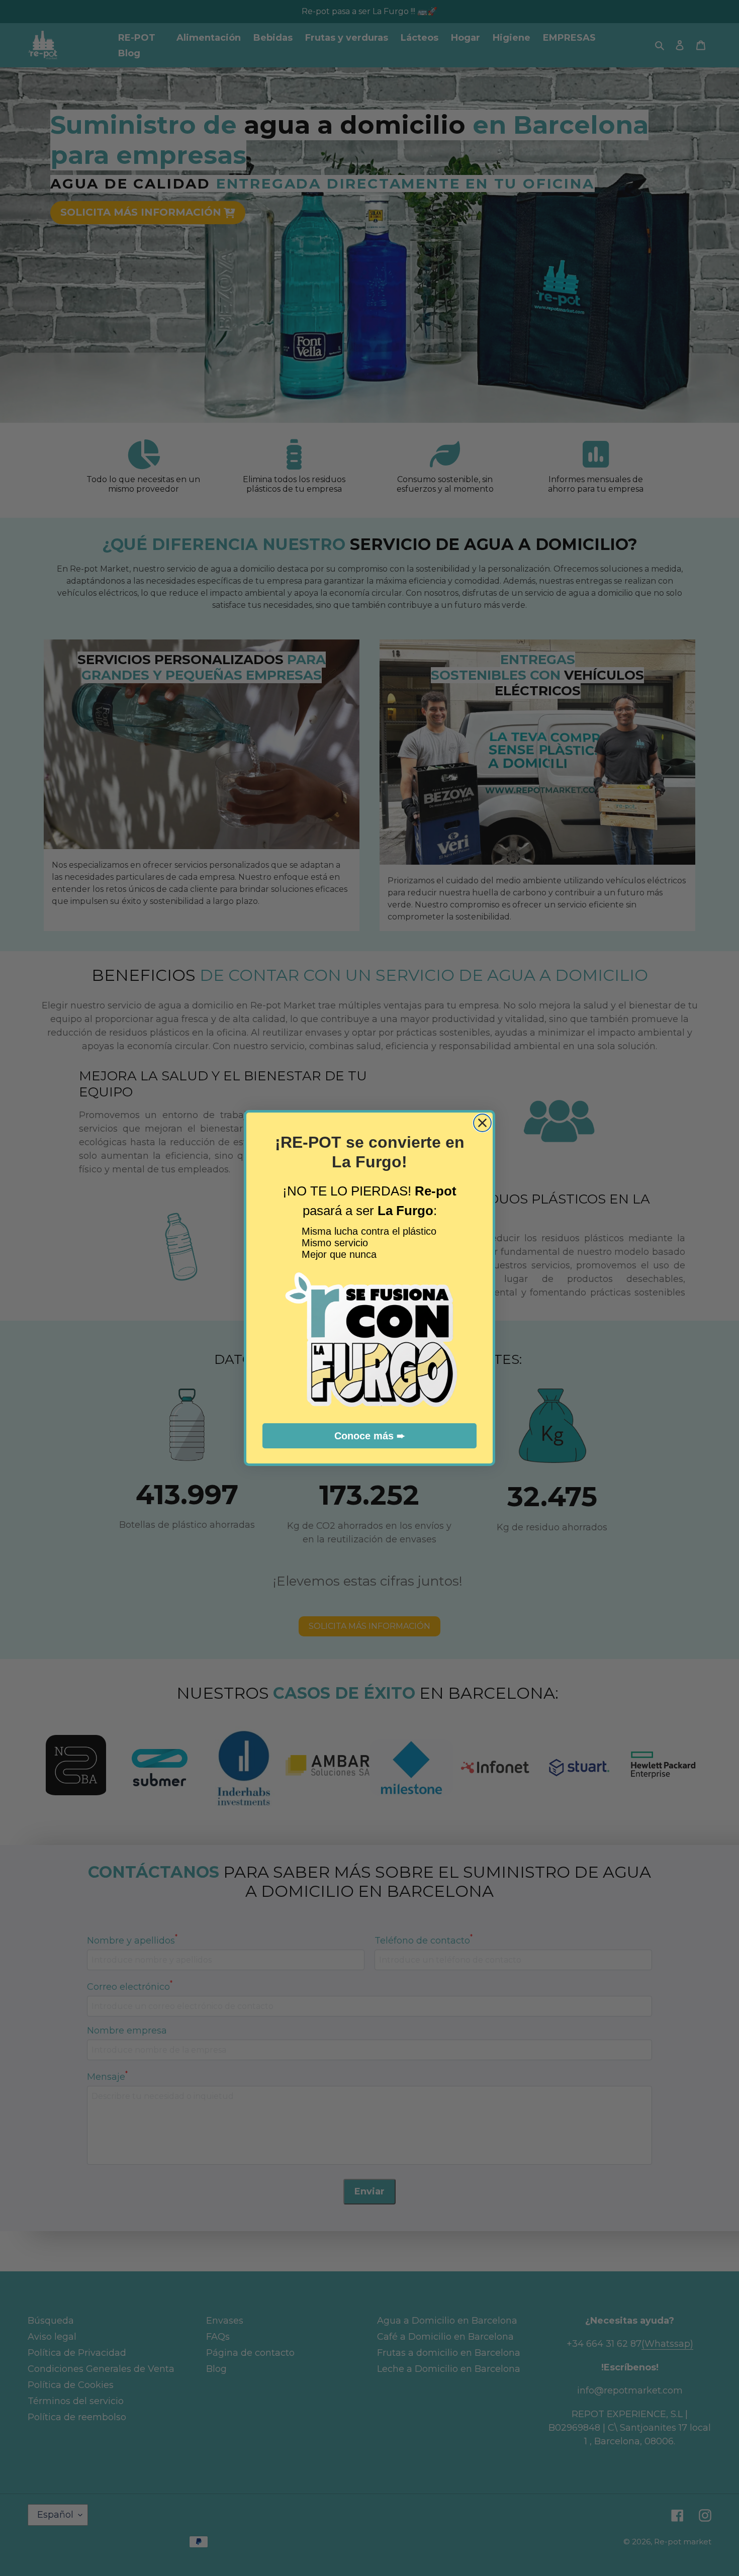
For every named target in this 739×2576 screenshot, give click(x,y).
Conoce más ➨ (370, 1436)
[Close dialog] (482, 1123)
